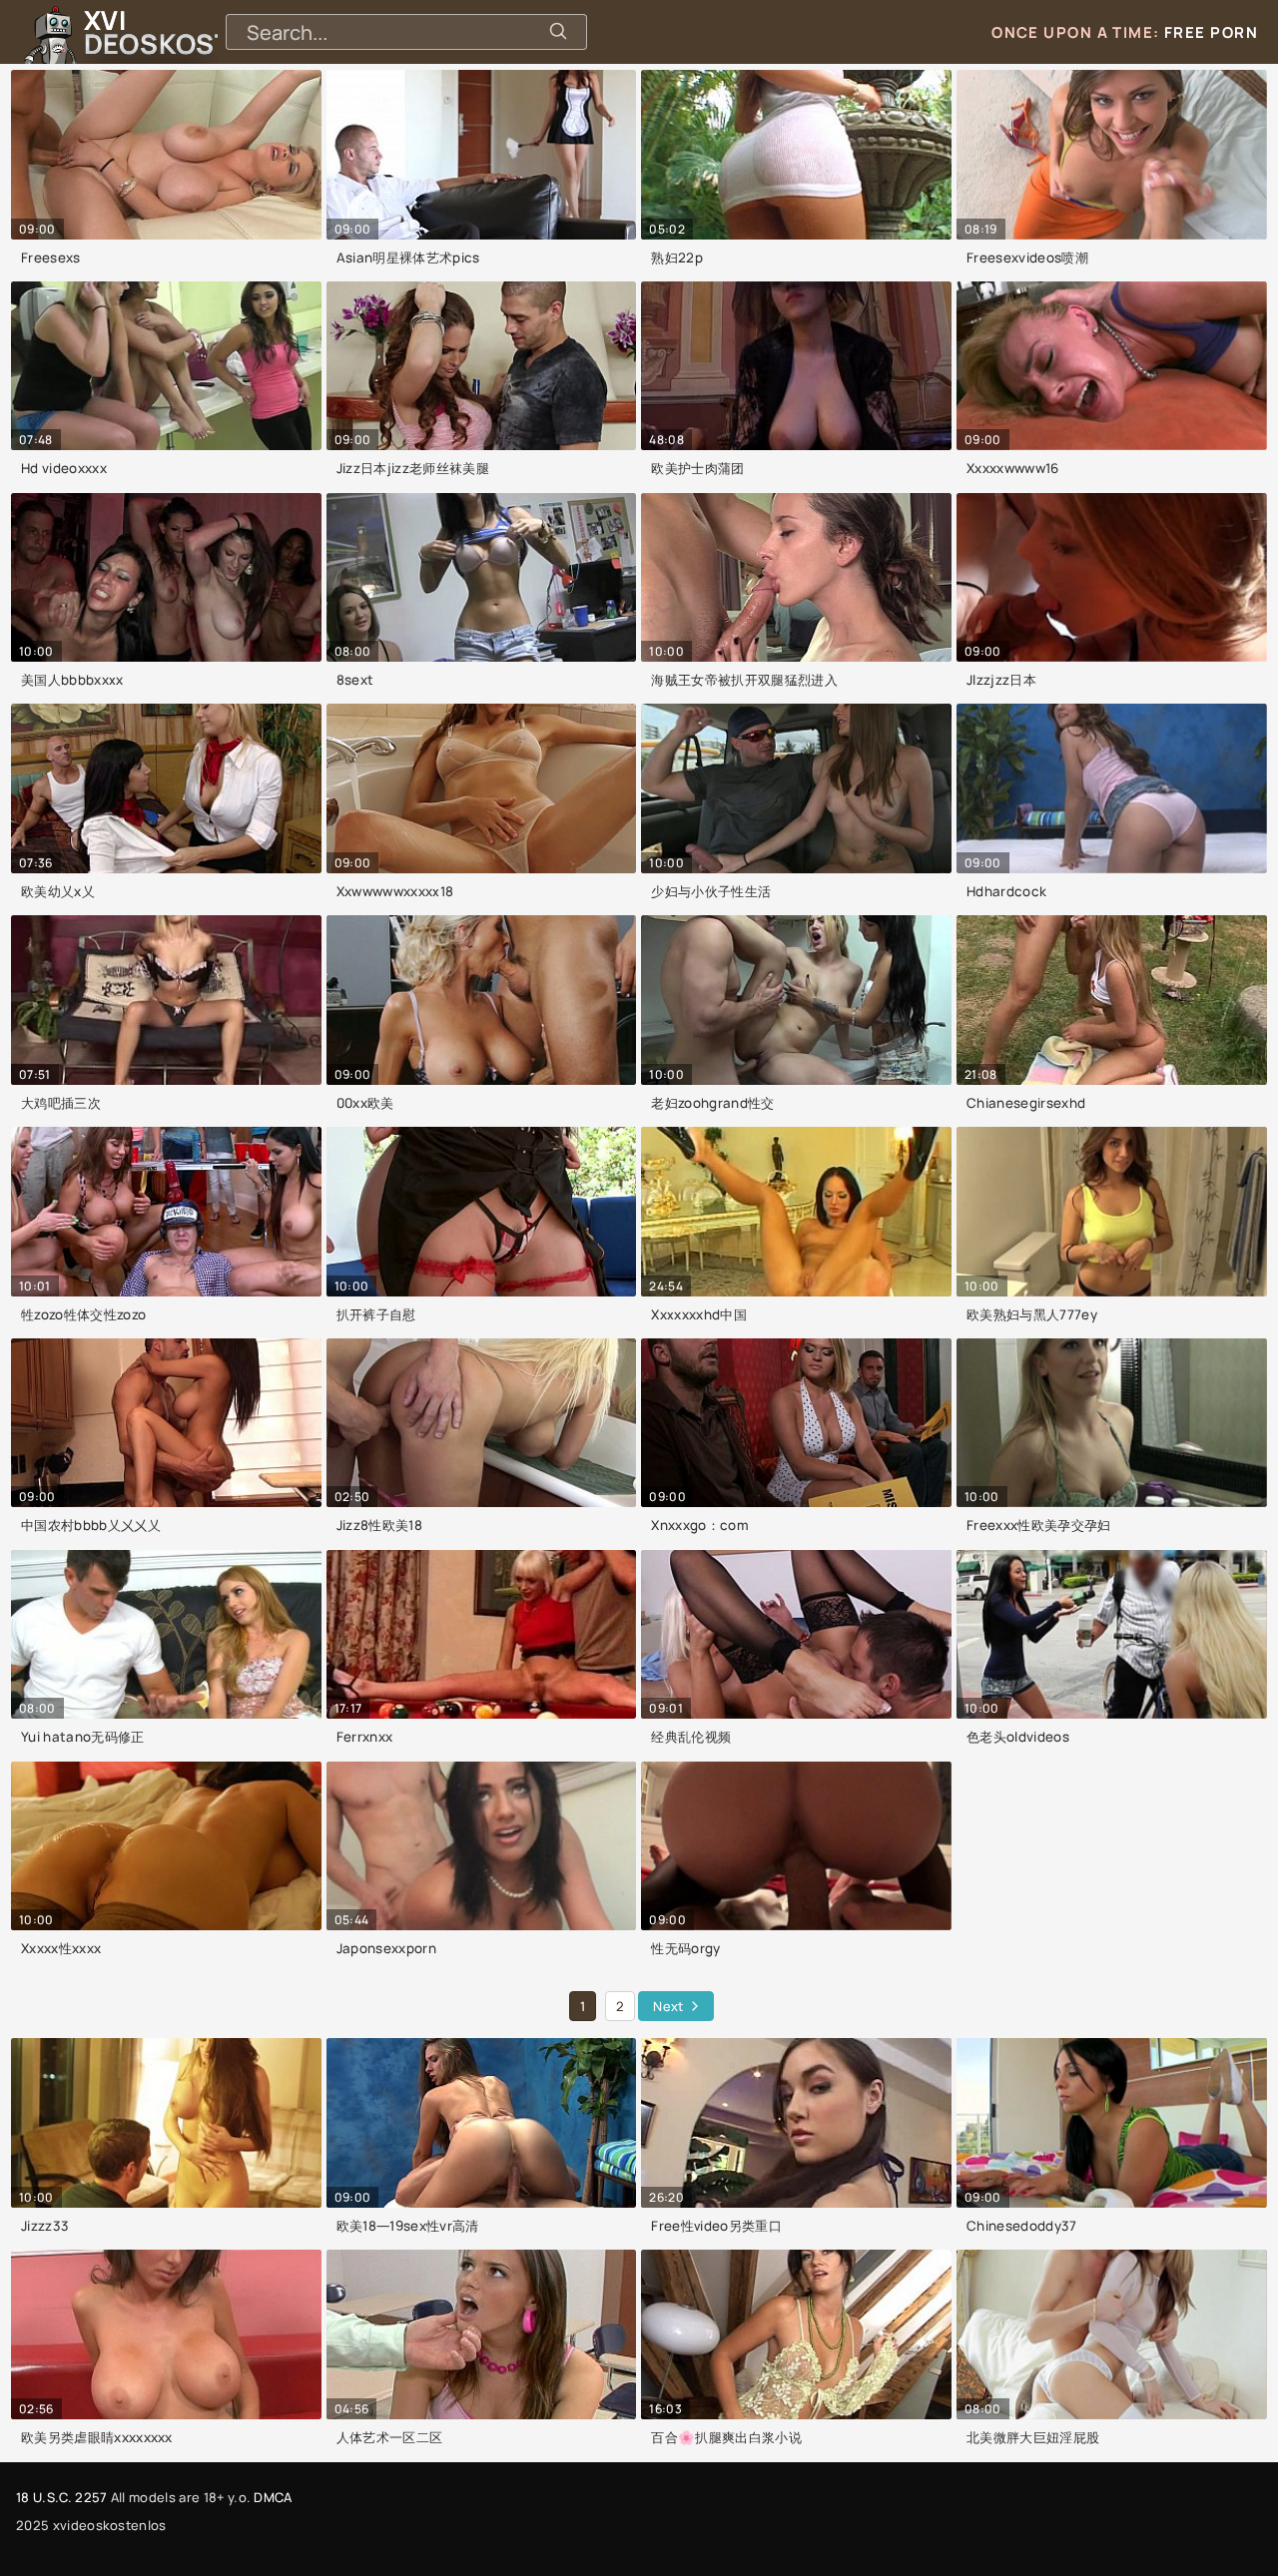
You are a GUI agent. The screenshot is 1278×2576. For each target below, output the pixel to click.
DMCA (273, 2497)
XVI (203, 32)
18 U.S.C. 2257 (61, 2497)
